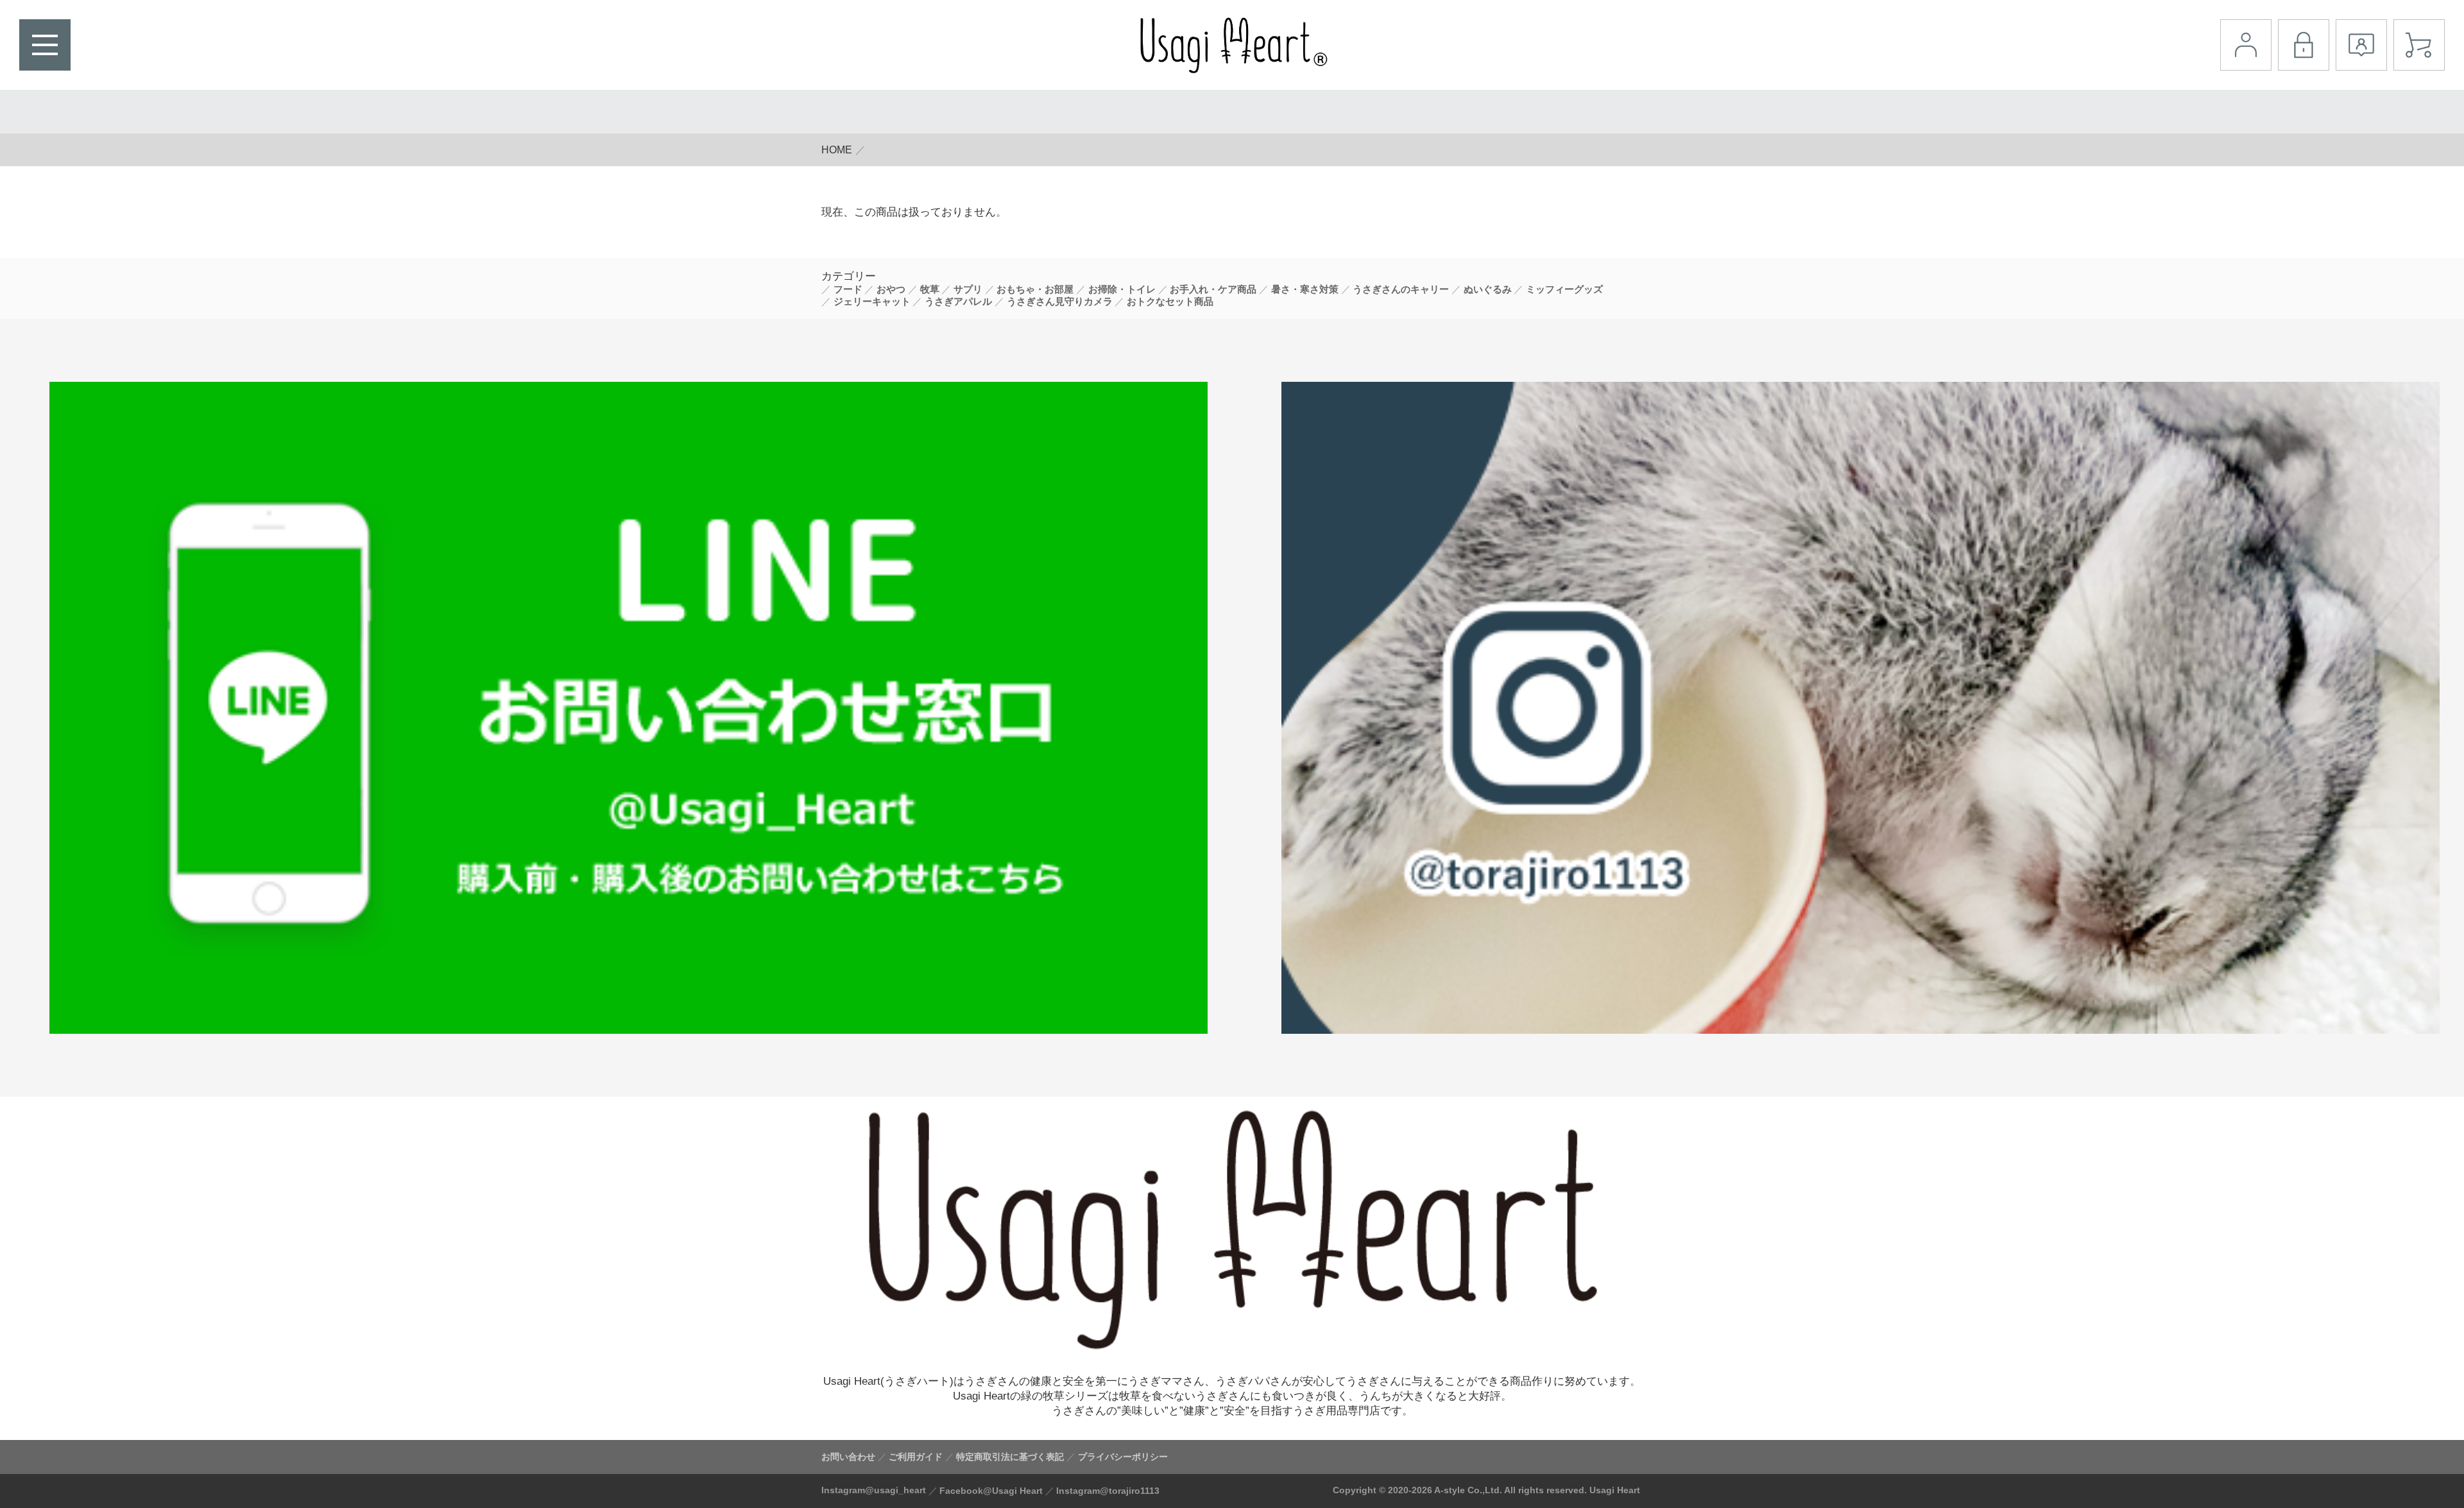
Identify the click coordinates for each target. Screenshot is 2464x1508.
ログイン (2304, 45)
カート (2419, 45)
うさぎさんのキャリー (1401, 289)
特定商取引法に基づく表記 (1010, 1457)
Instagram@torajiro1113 (1108, 1491)
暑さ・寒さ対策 (1305, 289)
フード (848, 289)
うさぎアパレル (958, 302)
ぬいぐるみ (1488, 289)
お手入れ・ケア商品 (1213, 289)
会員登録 (2361, 45)
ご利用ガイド (916, 1457)
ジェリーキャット (872, 302)
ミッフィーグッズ (1564, 289)
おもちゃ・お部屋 (1035, 289)
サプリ (968, 289)
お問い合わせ (848, 1457)
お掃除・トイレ (1122, 289)
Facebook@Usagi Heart (991, 1491)
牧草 (930, 289)
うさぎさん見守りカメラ (1060, 302)
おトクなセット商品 (1170, 302)
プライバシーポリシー (1123, 1457)
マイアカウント (2246, 45)
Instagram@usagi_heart (874, 1490)
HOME (837, 150)
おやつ (891, 289)
